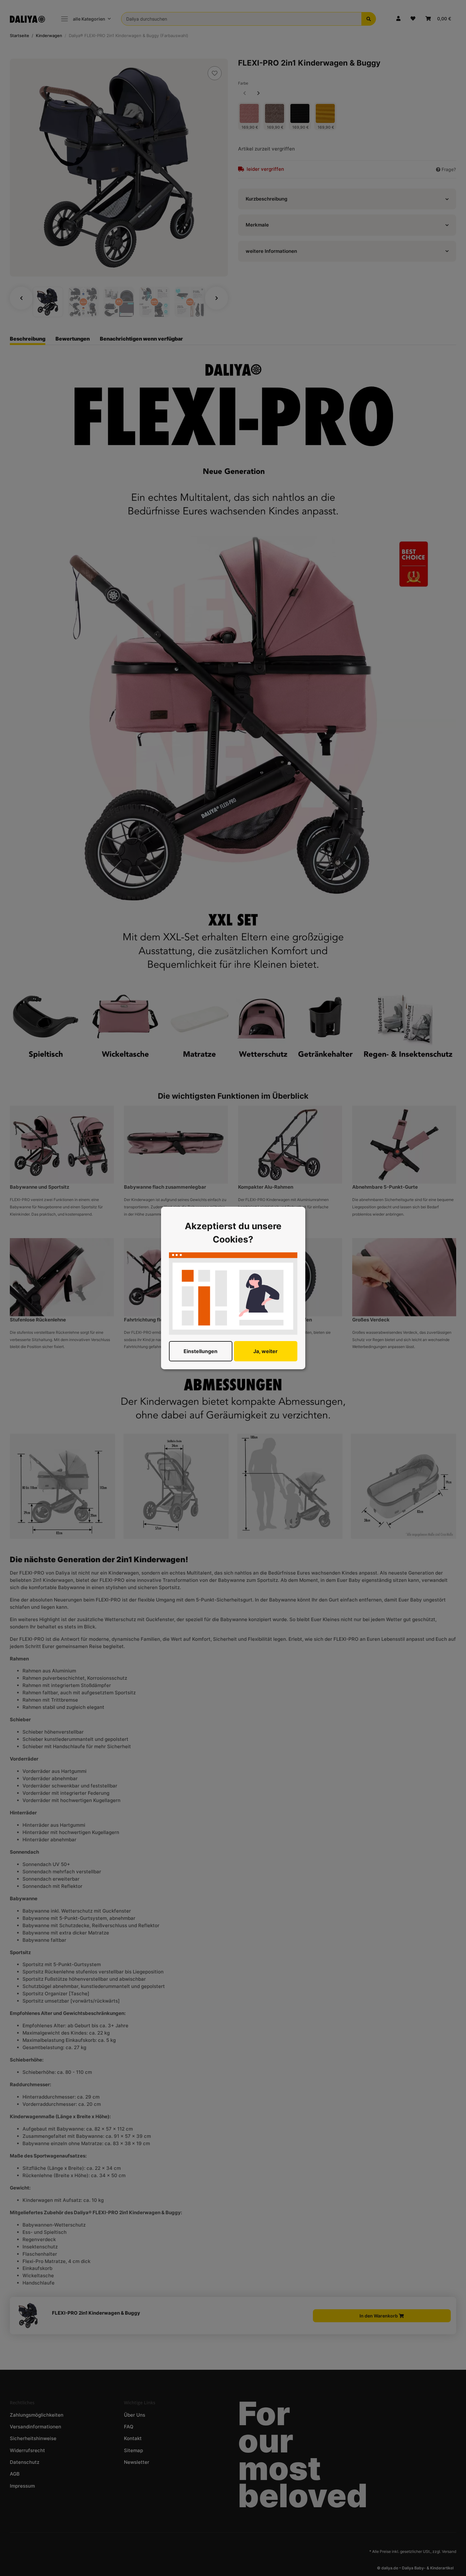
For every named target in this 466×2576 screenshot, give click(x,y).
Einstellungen (201, 1351)
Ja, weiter (265, 1351)
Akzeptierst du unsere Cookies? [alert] (233, 1233)
